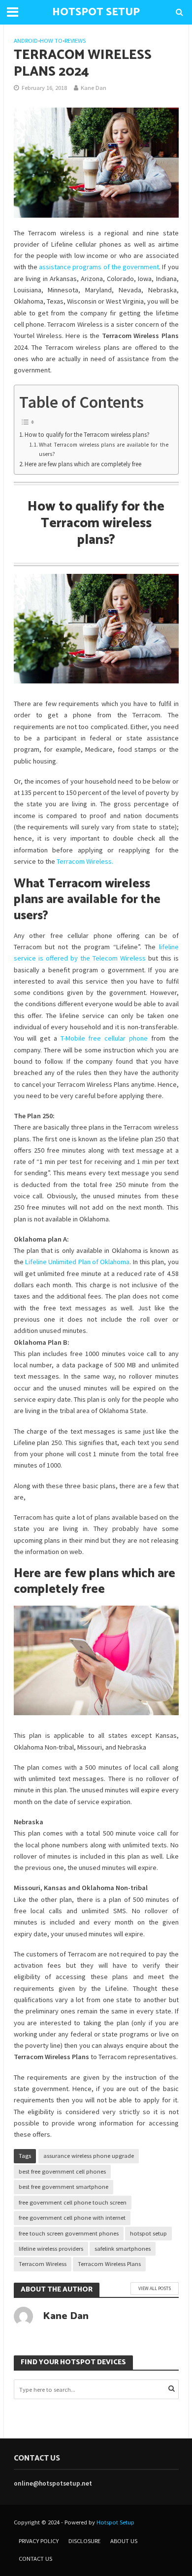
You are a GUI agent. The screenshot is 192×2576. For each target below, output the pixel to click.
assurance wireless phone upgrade (89, 2156)
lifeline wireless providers (51, 2249)
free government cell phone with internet (72, 2218)
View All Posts (155, 2288)
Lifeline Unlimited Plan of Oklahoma (77, 1262)
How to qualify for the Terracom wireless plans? (87, 435)
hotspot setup (148, 2233)
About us (124, 2541)
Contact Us (35, 2559)
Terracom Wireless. (85, 861)
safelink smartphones (123, 2249)
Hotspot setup (96, 12)
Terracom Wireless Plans (109, 2264)
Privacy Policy (39, 2541)
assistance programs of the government (99, 267)
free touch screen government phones (69, 2233)
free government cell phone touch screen (73, 2202)
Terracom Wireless (43, 2264)
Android (26, 41)
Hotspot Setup (115, 2522)
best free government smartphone (64, 2187)
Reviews (75, 41)
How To (51, 41)
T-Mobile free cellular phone (104, 1038)
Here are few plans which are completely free (83, 464)
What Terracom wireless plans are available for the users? (103, 449)
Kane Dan (94, 88)
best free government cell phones (62, 2171)
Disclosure (84, 2541)
